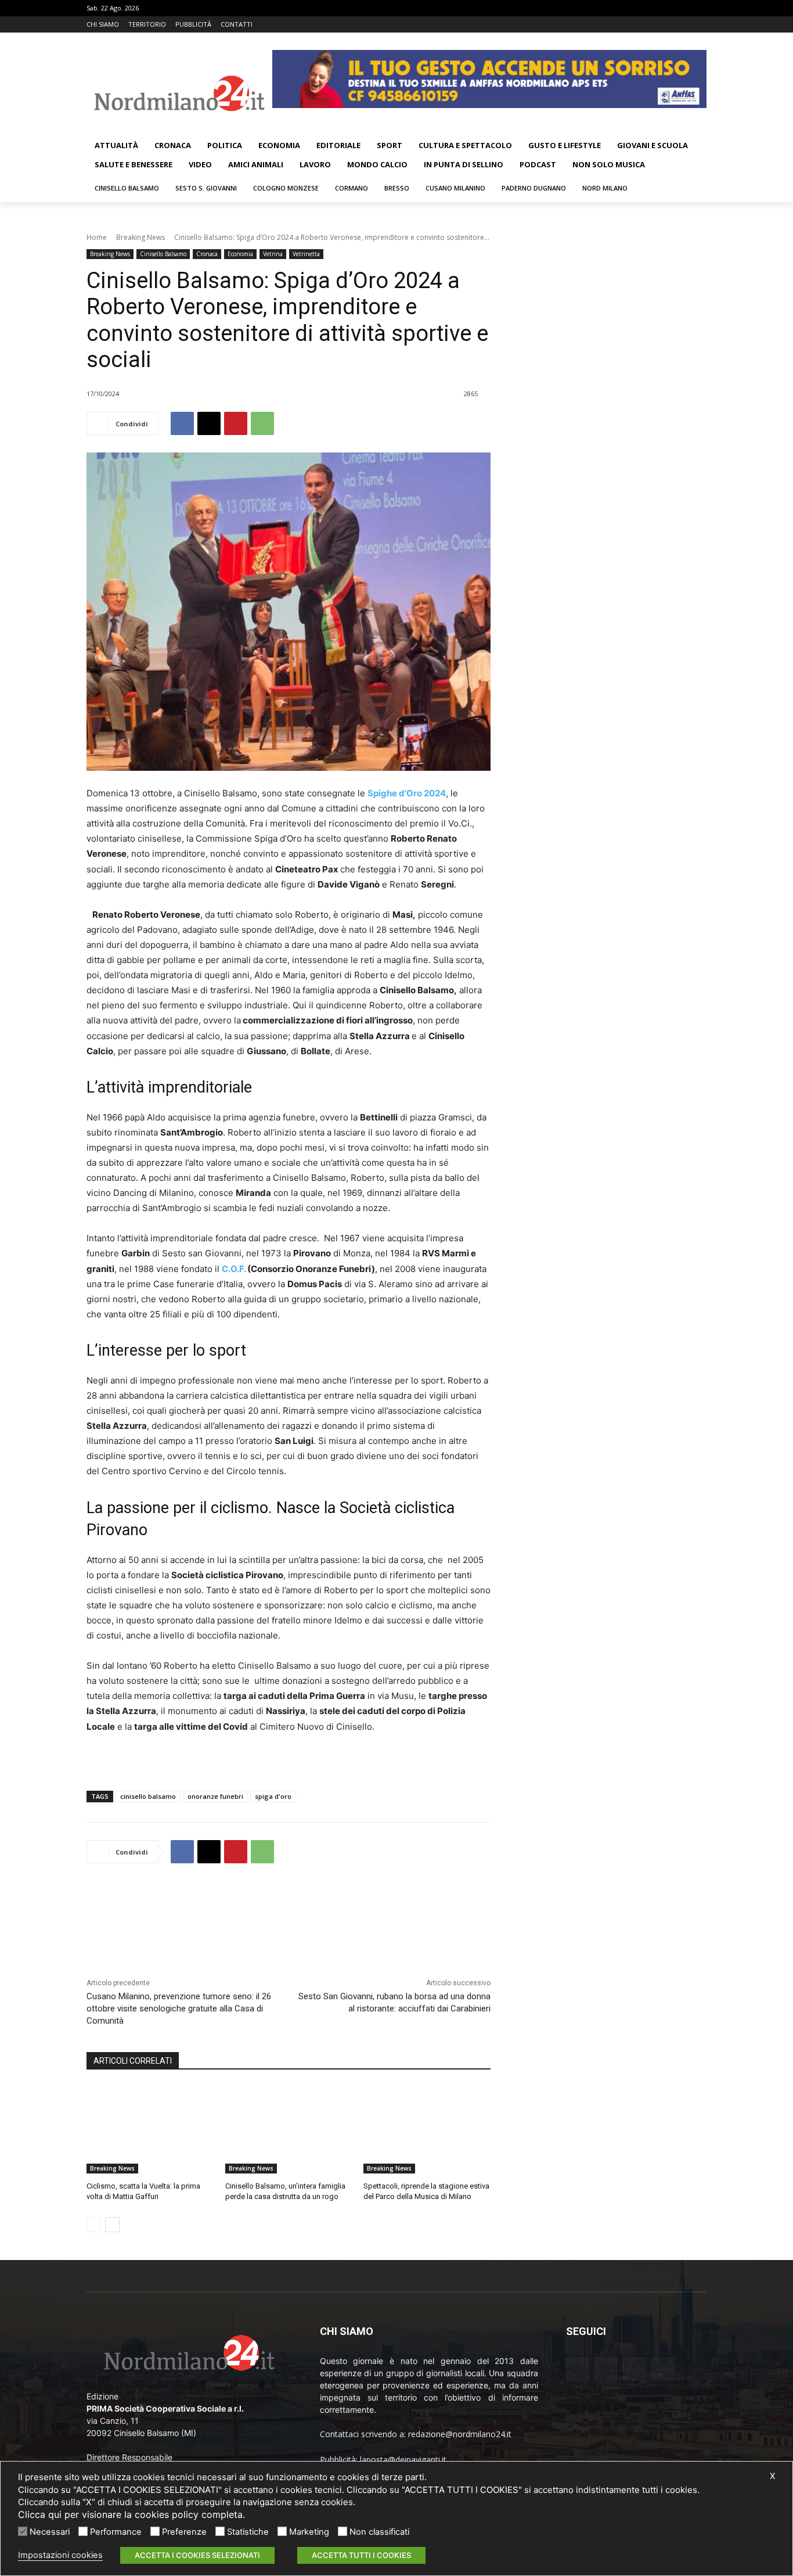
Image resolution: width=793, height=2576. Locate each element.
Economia (240, 254)
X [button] (772, 2476)
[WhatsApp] (262, 423)
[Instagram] (668, 25)
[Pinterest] (236, 423)
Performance (116, 2532)
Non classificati (379, 2532)
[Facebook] (652, 25)
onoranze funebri (215, 1796)
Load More (289, 1903)
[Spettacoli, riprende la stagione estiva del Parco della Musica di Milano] (427, 2129)
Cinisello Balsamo (163, 254)
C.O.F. (234, 1269)
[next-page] (112, 2225)
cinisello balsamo (148, 1796)
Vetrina (273, 254)
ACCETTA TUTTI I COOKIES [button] (361, 2555)
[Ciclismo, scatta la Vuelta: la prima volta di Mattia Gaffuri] (150, 2129)
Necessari (50, 2532)
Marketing (309, 2532)
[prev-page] (94, 2225)
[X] (684, 25)
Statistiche (248, 2532)
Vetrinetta (306, 254)
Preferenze (184, 2532)
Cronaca (207, 254)
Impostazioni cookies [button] (60, 2555)
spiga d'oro (273, 1796)
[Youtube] (700, 25)
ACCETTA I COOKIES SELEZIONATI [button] (197, 2555)
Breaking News (140, 237)
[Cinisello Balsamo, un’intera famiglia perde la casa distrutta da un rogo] (289, 2129)
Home (97, 237)
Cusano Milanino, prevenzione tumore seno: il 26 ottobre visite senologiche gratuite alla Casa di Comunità (179, 2009)
